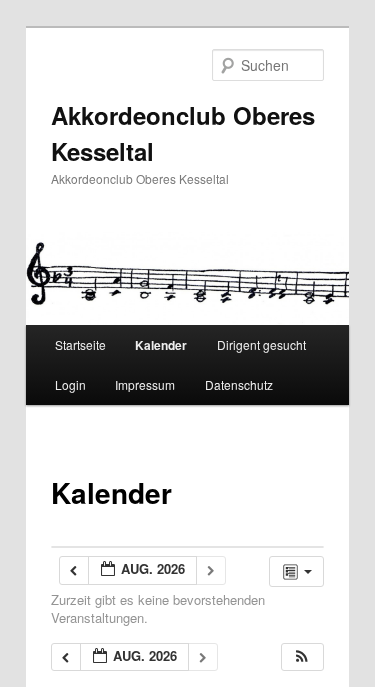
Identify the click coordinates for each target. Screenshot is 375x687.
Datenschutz (239, 384)
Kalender (161, 345)
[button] (302, 657)
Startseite (80, 344)
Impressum (145, 384)
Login (70, 384)
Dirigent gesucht (261, 344)
